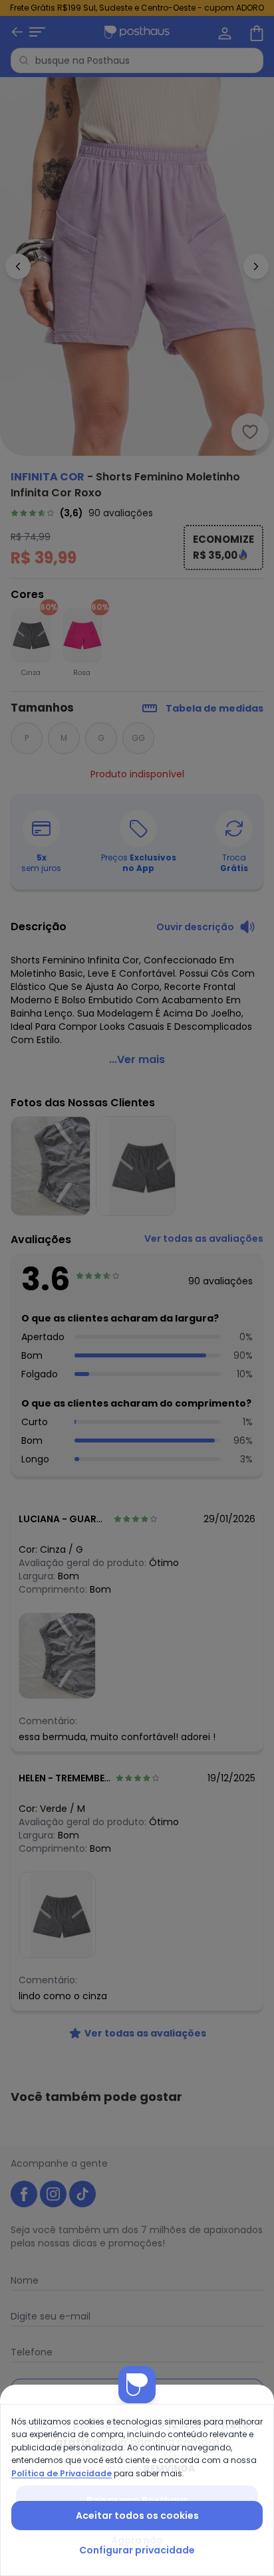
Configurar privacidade (137, 2550)
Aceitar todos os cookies (137, 2516)
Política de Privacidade (62, 2473)
